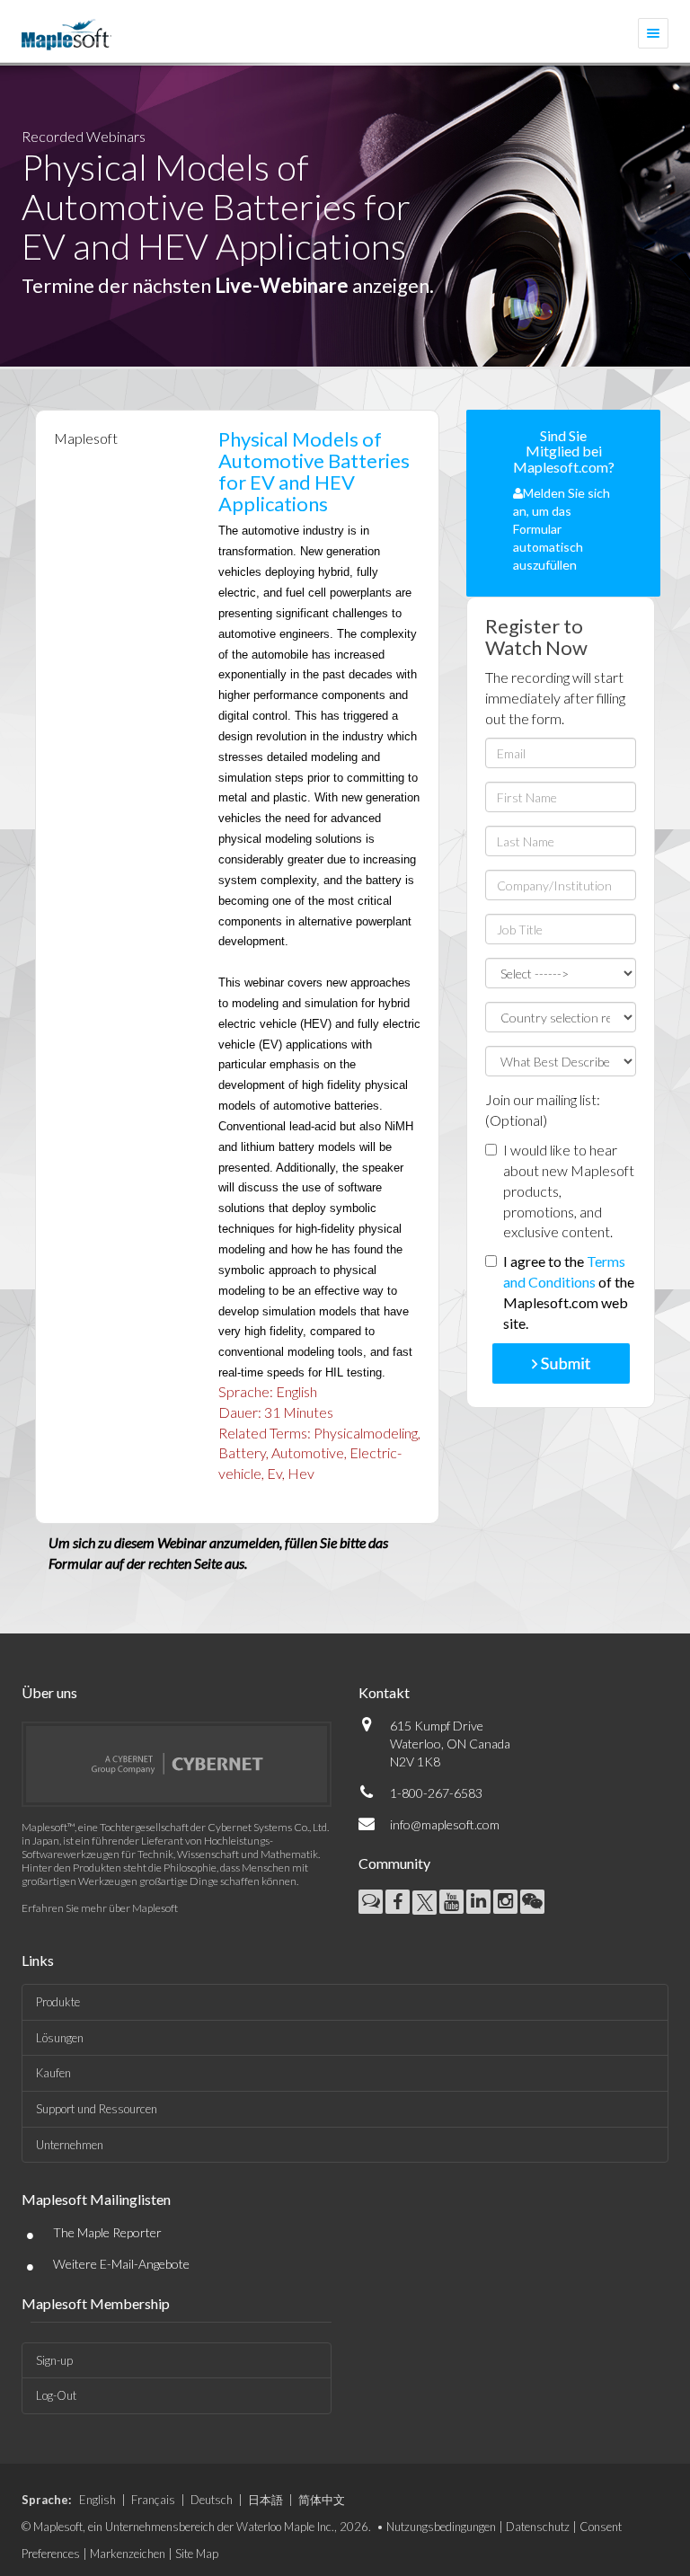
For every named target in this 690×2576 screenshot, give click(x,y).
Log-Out (56, 2395)
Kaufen (53, 2073)
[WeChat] (532, 1902)
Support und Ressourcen (97, 2109)
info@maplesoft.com (445, 1824)
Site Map (197, 2554)
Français (153, 2500)
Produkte (58, 2002)
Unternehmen (70, 2145)
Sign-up (54, 2360)
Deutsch (212, 2500)
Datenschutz (538, 2527)
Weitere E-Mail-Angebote (121, 2264)
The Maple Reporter (107, 2232)
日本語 (265, 2500)
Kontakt (384, 1692)
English (97, 2500)
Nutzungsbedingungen (441, 2527)
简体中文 (322, 2500)
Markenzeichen (128, 2554)
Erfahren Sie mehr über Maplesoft (100, 1908)
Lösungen (60, 2038)
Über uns (49, 1692)
